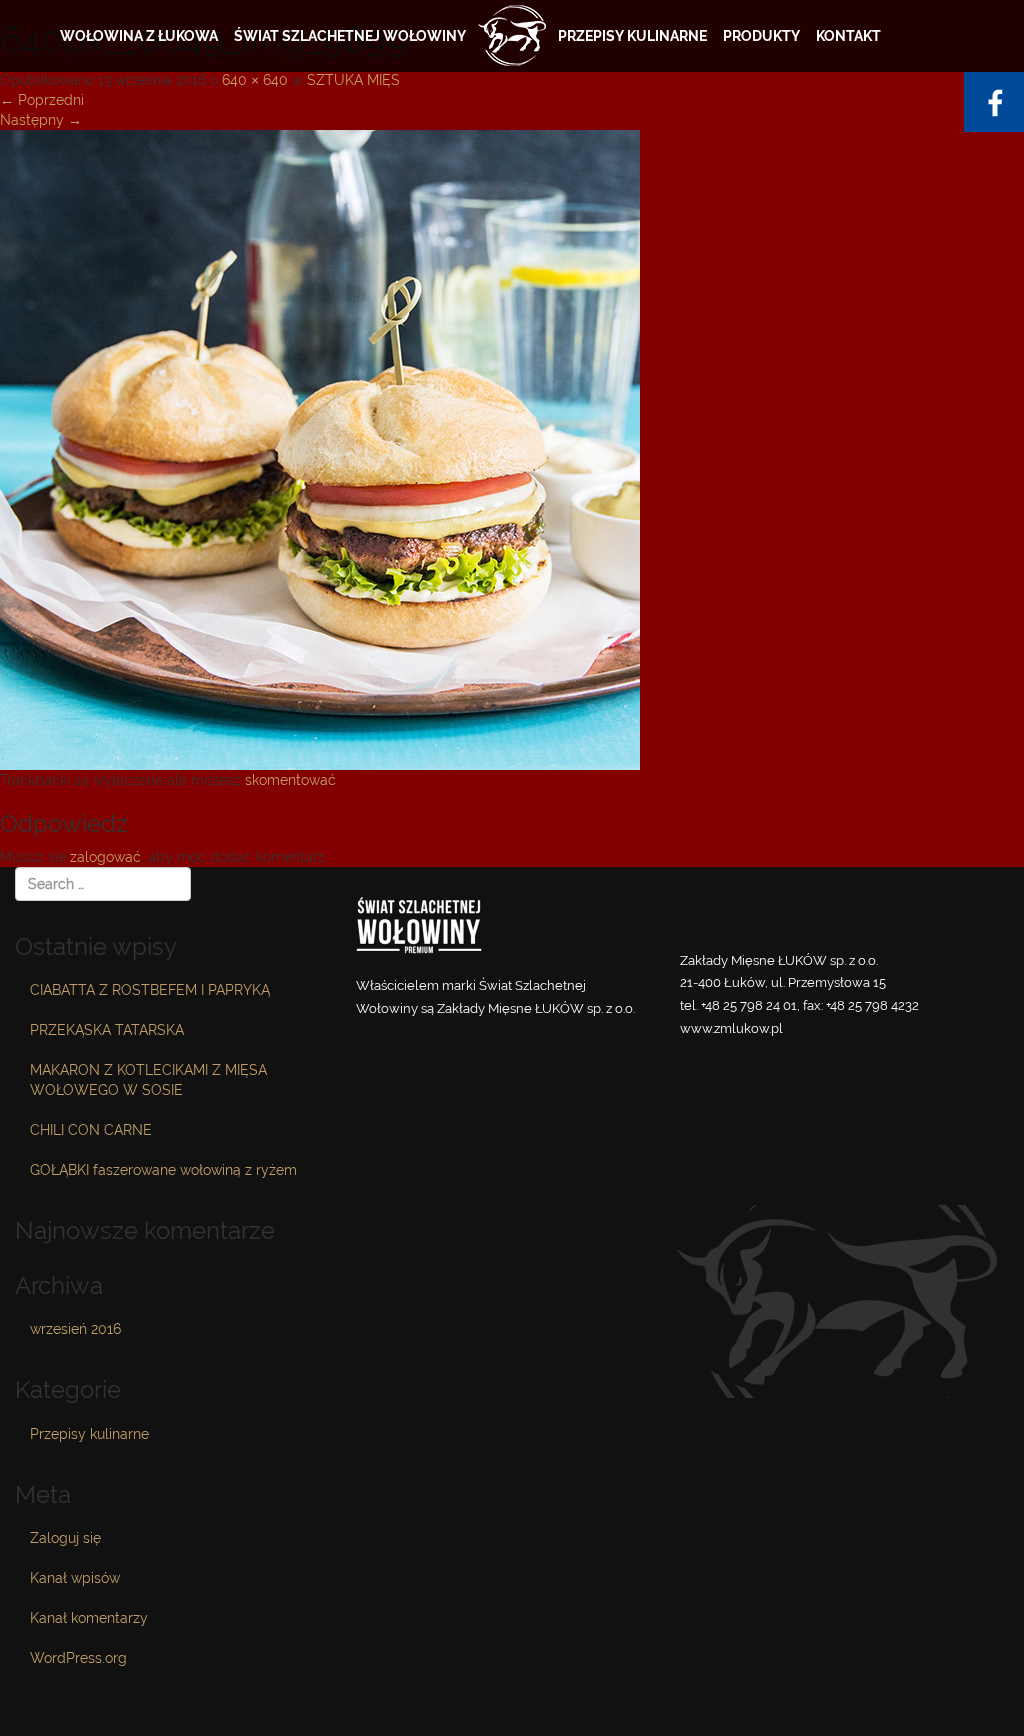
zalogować (105, 857)
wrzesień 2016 (75, 1329)
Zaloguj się (65, 1538)
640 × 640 (255, 80)
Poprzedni (42, 100)
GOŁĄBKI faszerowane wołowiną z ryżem (163, 1170)
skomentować (290, 780)
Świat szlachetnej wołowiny (350, 36)
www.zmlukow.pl (731, 1028)
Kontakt (848, 36)
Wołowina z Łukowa (139, 36)
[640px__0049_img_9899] (320, 448)
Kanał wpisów (75, 1578)
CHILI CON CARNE (91, 1130)
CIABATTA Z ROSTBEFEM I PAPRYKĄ (150, 990)
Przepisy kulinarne (632, 36)
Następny (41, 120)
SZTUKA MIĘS (353, 80)
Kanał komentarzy (89, 1618)
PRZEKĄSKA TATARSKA (107, 1030)
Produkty (761, 36)
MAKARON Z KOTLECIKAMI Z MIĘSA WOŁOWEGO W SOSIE (148, 1080)
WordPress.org (78, 1658)
